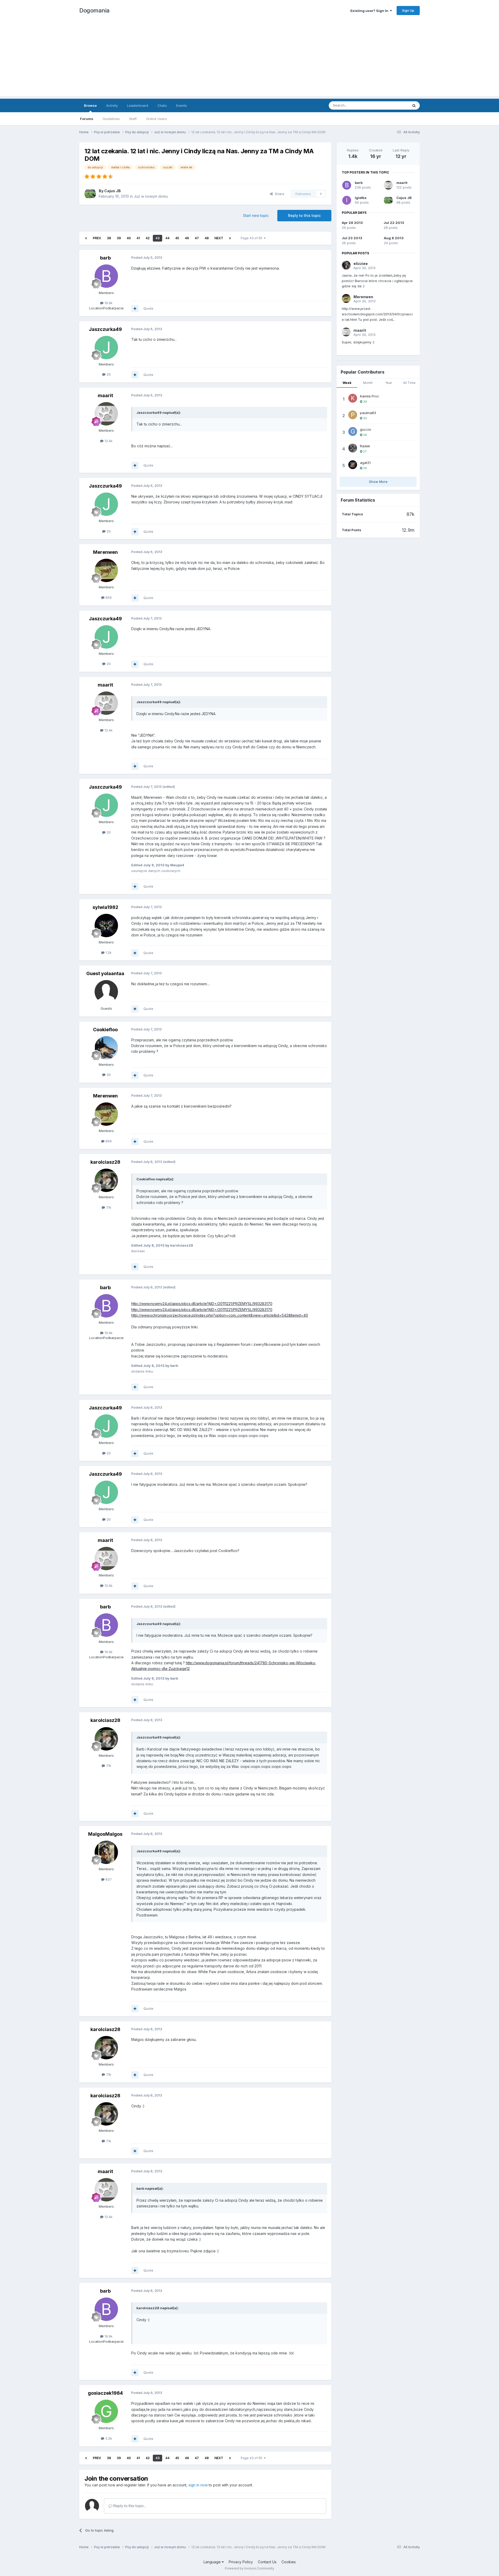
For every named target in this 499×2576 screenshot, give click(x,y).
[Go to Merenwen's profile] (106, 570)
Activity (112, 105)
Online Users (156, 119)
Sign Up (408, 10)
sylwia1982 (105, 907)
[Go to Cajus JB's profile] (90, 194)
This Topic (393, 105)
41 (138, 238)
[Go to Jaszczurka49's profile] (106, 348)
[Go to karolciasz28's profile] (106, 1180)
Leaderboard (138, 105)
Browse (90, 105)
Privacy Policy (241, 2562)
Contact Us (267, 2562)
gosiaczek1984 (105, 2393)
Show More (378, 482)
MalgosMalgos (105, 1834)
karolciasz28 (105, 1162)
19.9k (108, 303)
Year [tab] (389, 383)
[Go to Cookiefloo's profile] (106, 1048)
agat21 (365, 463)
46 (187, 238)
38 (109, 238)
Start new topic (256, 215)
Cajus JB (113, 191)
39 (119, 238)
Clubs (162, 105)
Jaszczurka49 (105, 329)
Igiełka (361, 198)
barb (105, 258)
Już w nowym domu (151, 196)
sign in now (198, 2485)
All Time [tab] (409, 383)
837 (108, 1879)
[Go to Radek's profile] (353, 448)
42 (148, 238)
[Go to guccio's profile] (353, 431)
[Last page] (230, 238)
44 (167, 238)
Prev (97, 238)
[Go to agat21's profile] (353, 465)
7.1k (108, 1207)
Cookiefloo (105, 1030)
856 (108, 597)
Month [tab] (368, 383)
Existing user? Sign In (370, 11)
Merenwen (105, 552)
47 (197, 238)
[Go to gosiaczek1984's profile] (106, 2411)
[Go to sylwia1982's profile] (106, 926)
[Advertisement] (249, 60)
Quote (148, 308)
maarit (105, 395)
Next (219, 238)
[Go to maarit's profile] (106, 414)
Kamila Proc (370, 396)
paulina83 (368, 413)
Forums (87, 119)
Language (213, 2562)
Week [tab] (347, 383)
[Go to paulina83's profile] (353, 415)
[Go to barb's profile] (106, 276)
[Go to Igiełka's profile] (347, 200)
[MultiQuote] (135, 309)
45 (177, 238)
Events (182, 105)
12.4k (108, 441)
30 (108, 1075)
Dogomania (94, 10)
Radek (365, 446)
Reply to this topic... (129, 2506)
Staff (133, 119)
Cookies (289, 2562)
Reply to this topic (304, 215)
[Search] (414, 105)
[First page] (86, 238)
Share (278, 194)
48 (207, 238)
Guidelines (111, 119)
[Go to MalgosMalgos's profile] (106, 1852)
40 (129, 238)
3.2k (108, 2438)
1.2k (108, 953)
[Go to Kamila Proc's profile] (353, 398)
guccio (366, 429)
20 (108, 374)
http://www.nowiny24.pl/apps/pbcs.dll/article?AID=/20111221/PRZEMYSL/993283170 (202, 1304)
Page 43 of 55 (252, 238)
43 (157, 238)
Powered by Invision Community (249, 2568)
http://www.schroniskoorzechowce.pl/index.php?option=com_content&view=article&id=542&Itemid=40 (220, 1315)
